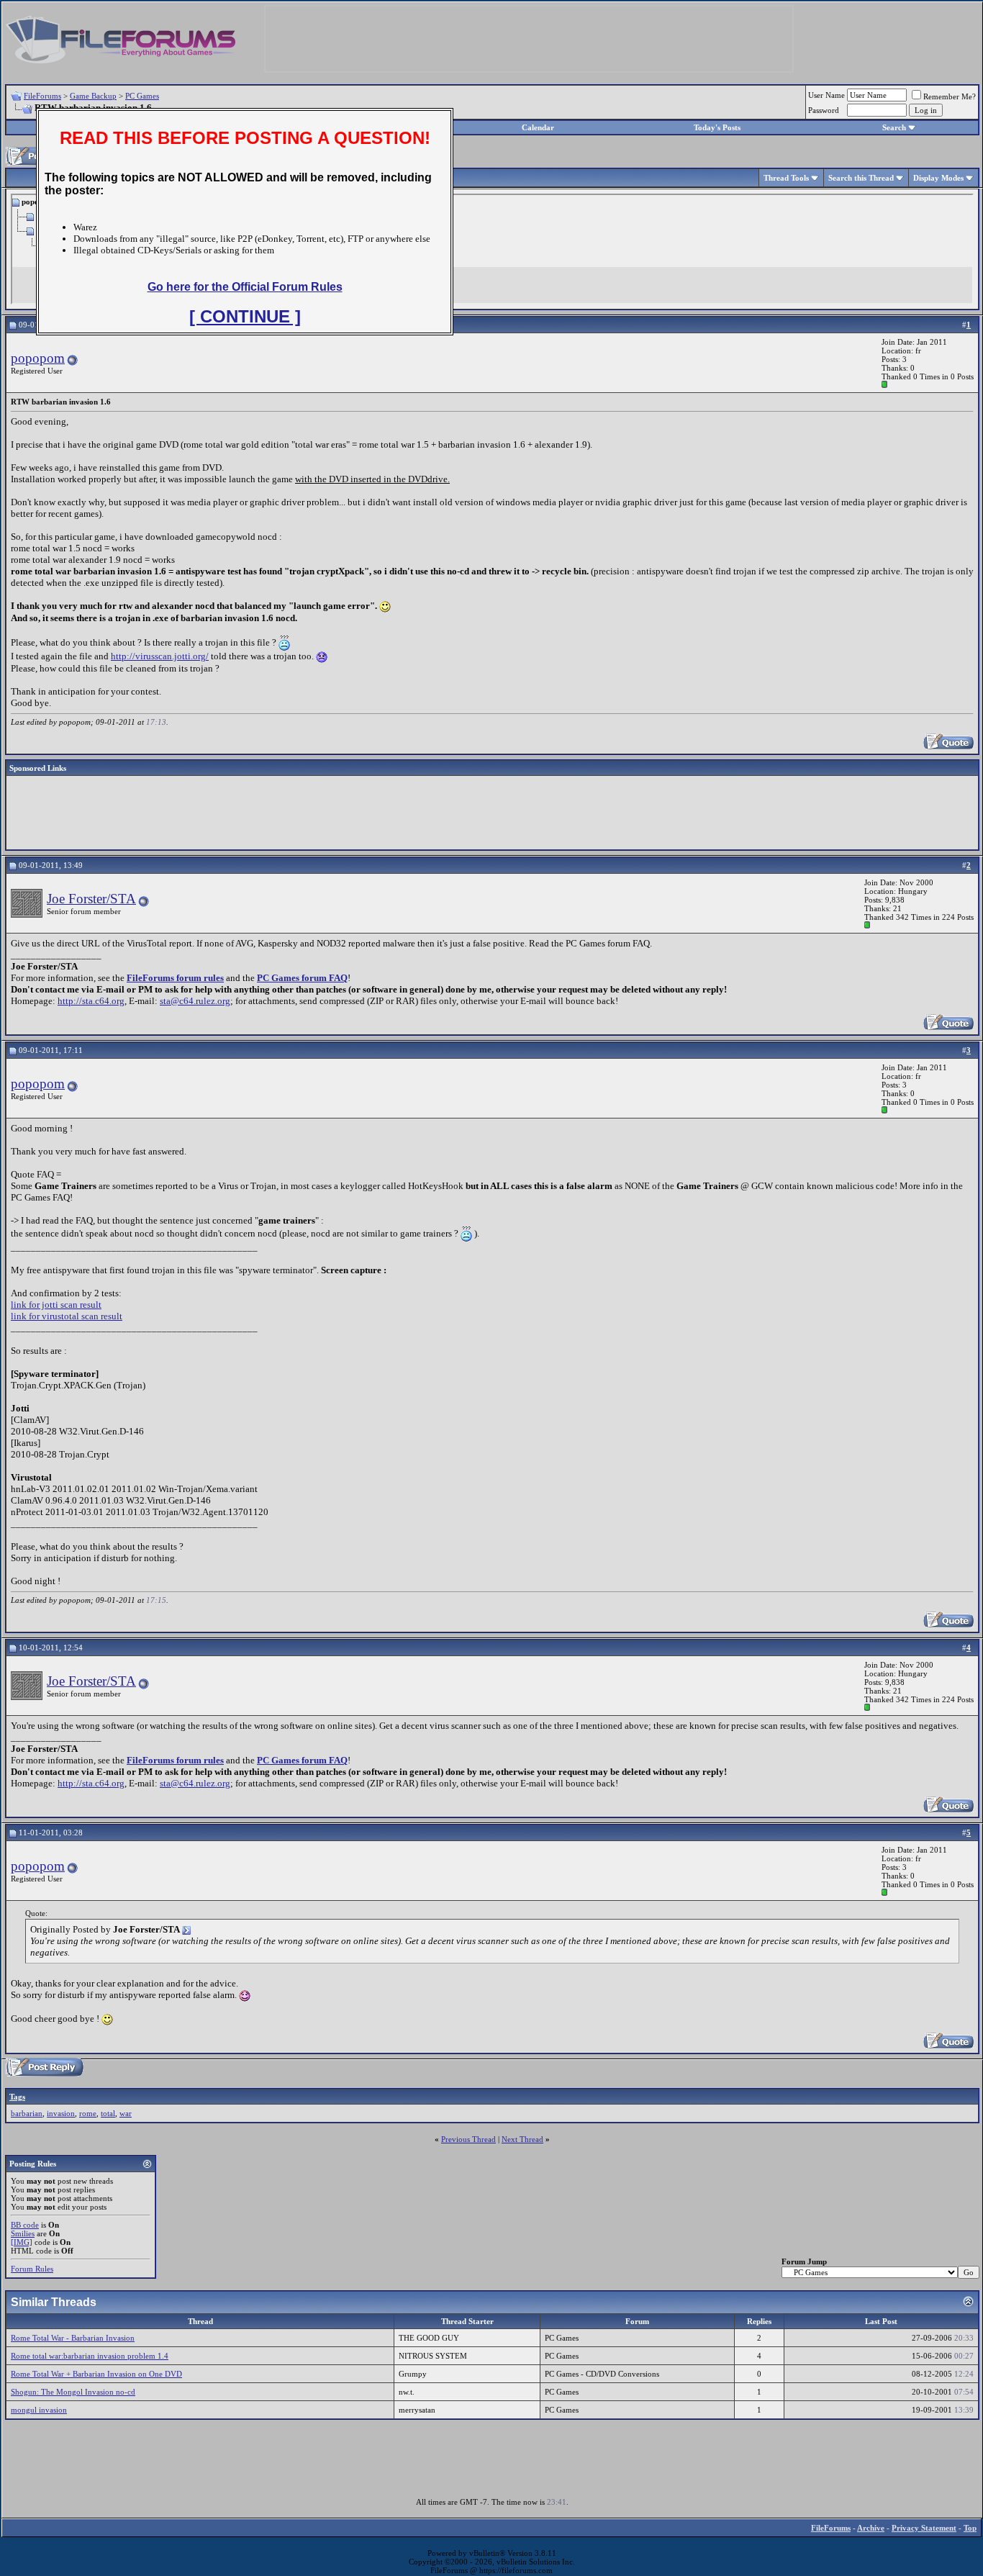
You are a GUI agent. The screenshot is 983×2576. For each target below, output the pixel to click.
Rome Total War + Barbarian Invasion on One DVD (96, 2374)
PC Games (142, 96)
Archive (871, 2528)
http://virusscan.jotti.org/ (160, 656)
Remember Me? (950, 96)
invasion (61, 2113)
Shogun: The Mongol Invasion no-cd (73, 2392)
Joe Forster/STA (91, 899)
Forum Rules (32, 2269)
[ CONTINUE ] (245, 316)
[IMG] (22, 2242)
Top (970, 2528)
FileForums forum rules (175, 978)
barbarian (27, 2113)
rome (88, 2113)
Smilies (23, 2233)
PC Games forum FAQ (302, 978)
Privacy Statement (924, 2528)
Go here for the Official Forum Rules (245, 287)
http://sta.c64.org (91, 1001)
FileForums (42, 96)
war (126, 2113)
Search (894, 127)
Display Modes (938, 178)
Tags (17, 2097)
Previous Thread (468, 2139)
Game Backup (93, 96)
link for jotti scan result (56, 1305)
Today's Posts (717, 127)
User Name (826, 95)
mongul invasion (39, 2410)
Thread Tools (786, 178)
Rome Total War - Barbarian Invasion (73, 2338)
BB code (25, 2225)
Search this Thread (861, 178)
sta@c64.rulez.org (195, 1001)
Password (824, 110)
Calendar (538, 127)
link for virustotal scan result (67, 1316)
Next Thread (522, 2139)
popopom (38, 358)
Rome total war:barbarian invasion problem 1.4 (90, 2356)
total (108, 2113)
